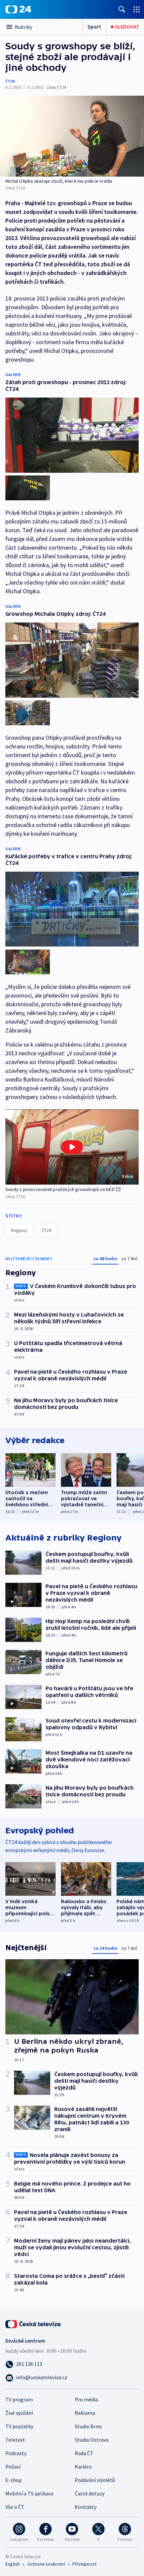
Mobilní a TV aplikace (29, 2493)
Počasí (13, 2467)
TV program (19, 2399)
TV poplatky (19, 2426)
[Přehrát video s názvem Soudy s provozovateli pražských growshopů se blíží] (72, 1147)
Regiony (19, 1230)
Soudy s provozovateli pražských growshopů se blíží (60, 1189)
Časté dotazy (90, 2493)
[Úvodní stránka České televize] (33, 2324)
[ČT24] (18, 9)
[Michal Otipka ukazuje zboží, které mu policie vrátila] (72, 136)
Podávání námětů (95, 2480)
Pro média (86, 2399)
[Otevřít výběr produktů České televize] (137, 9)
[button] (72, 1147)
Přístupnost (84, 2564)
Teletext (15, 2440)
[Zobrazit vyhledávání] (122, 9)
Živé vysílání (19, 2413)
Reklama (85, 2413)
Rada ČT (84, 2453)
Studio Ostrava (92, 2440)
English (13, 2564)
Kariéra (83, 2467)
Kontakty (86, 2507)
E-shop (14, 2480)
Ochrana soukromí (46, 2564)
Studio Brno (88, 2426)
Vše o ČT (15, 2507)
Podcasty (16, 2453)
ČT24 (10, 81)
